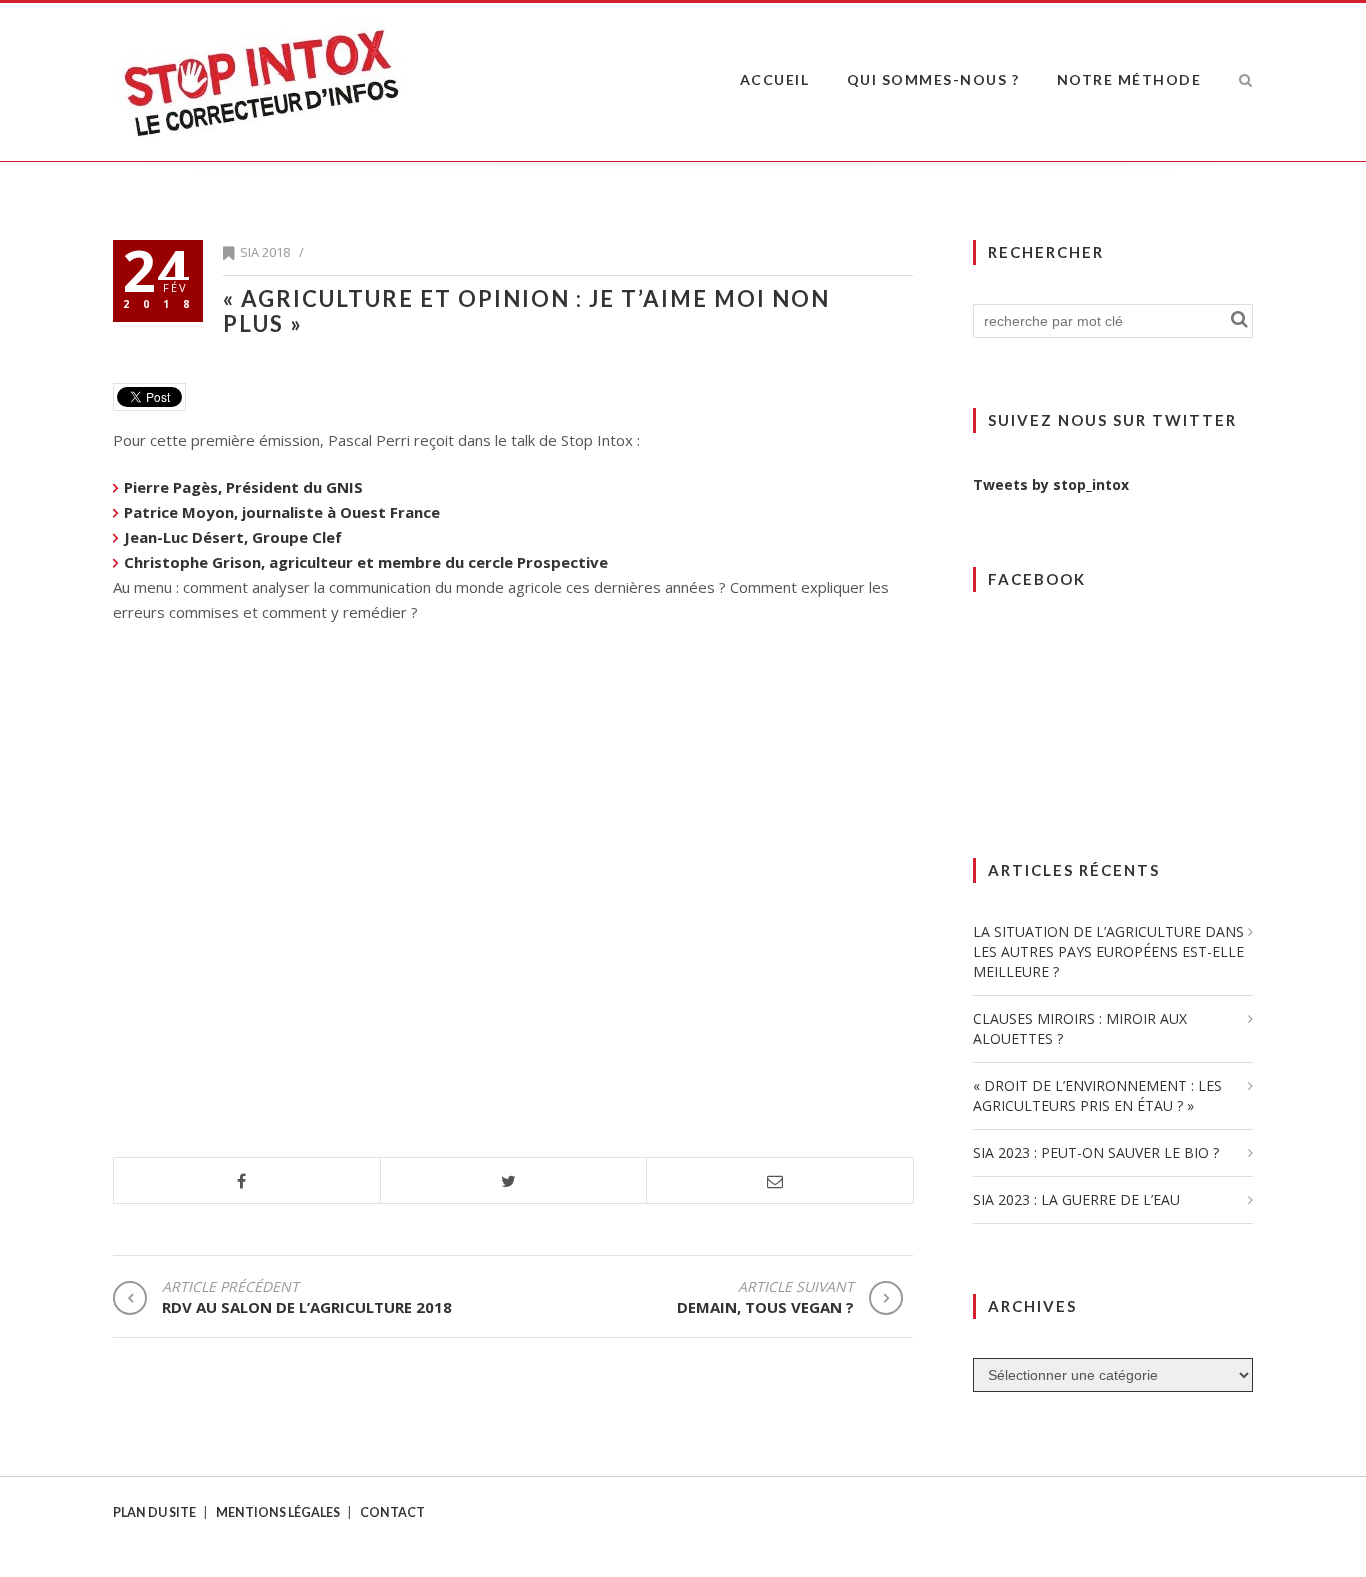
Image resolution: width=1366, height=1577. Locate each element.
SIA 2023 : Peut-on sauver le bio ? (1096, 1152)
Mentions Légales (278, 1512)
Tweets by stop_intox (1051, 484)
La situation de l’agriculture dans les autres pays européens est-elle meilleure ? (1108, 951)
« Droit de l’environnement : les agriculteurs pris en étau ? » (1097, 1095)
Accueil (775, 79)
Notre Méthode (1129, 79)
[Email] (780, 1181)
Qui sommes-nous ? (933, 79)
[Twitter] (513, 1181)
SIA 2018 (265, 252)
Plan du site (154, 1512)
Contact (392, 1512)
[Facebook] (247, 1181)
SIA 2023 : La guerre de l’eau (1076, 1199)
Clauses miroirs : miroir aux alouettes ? (1080, 1028)
